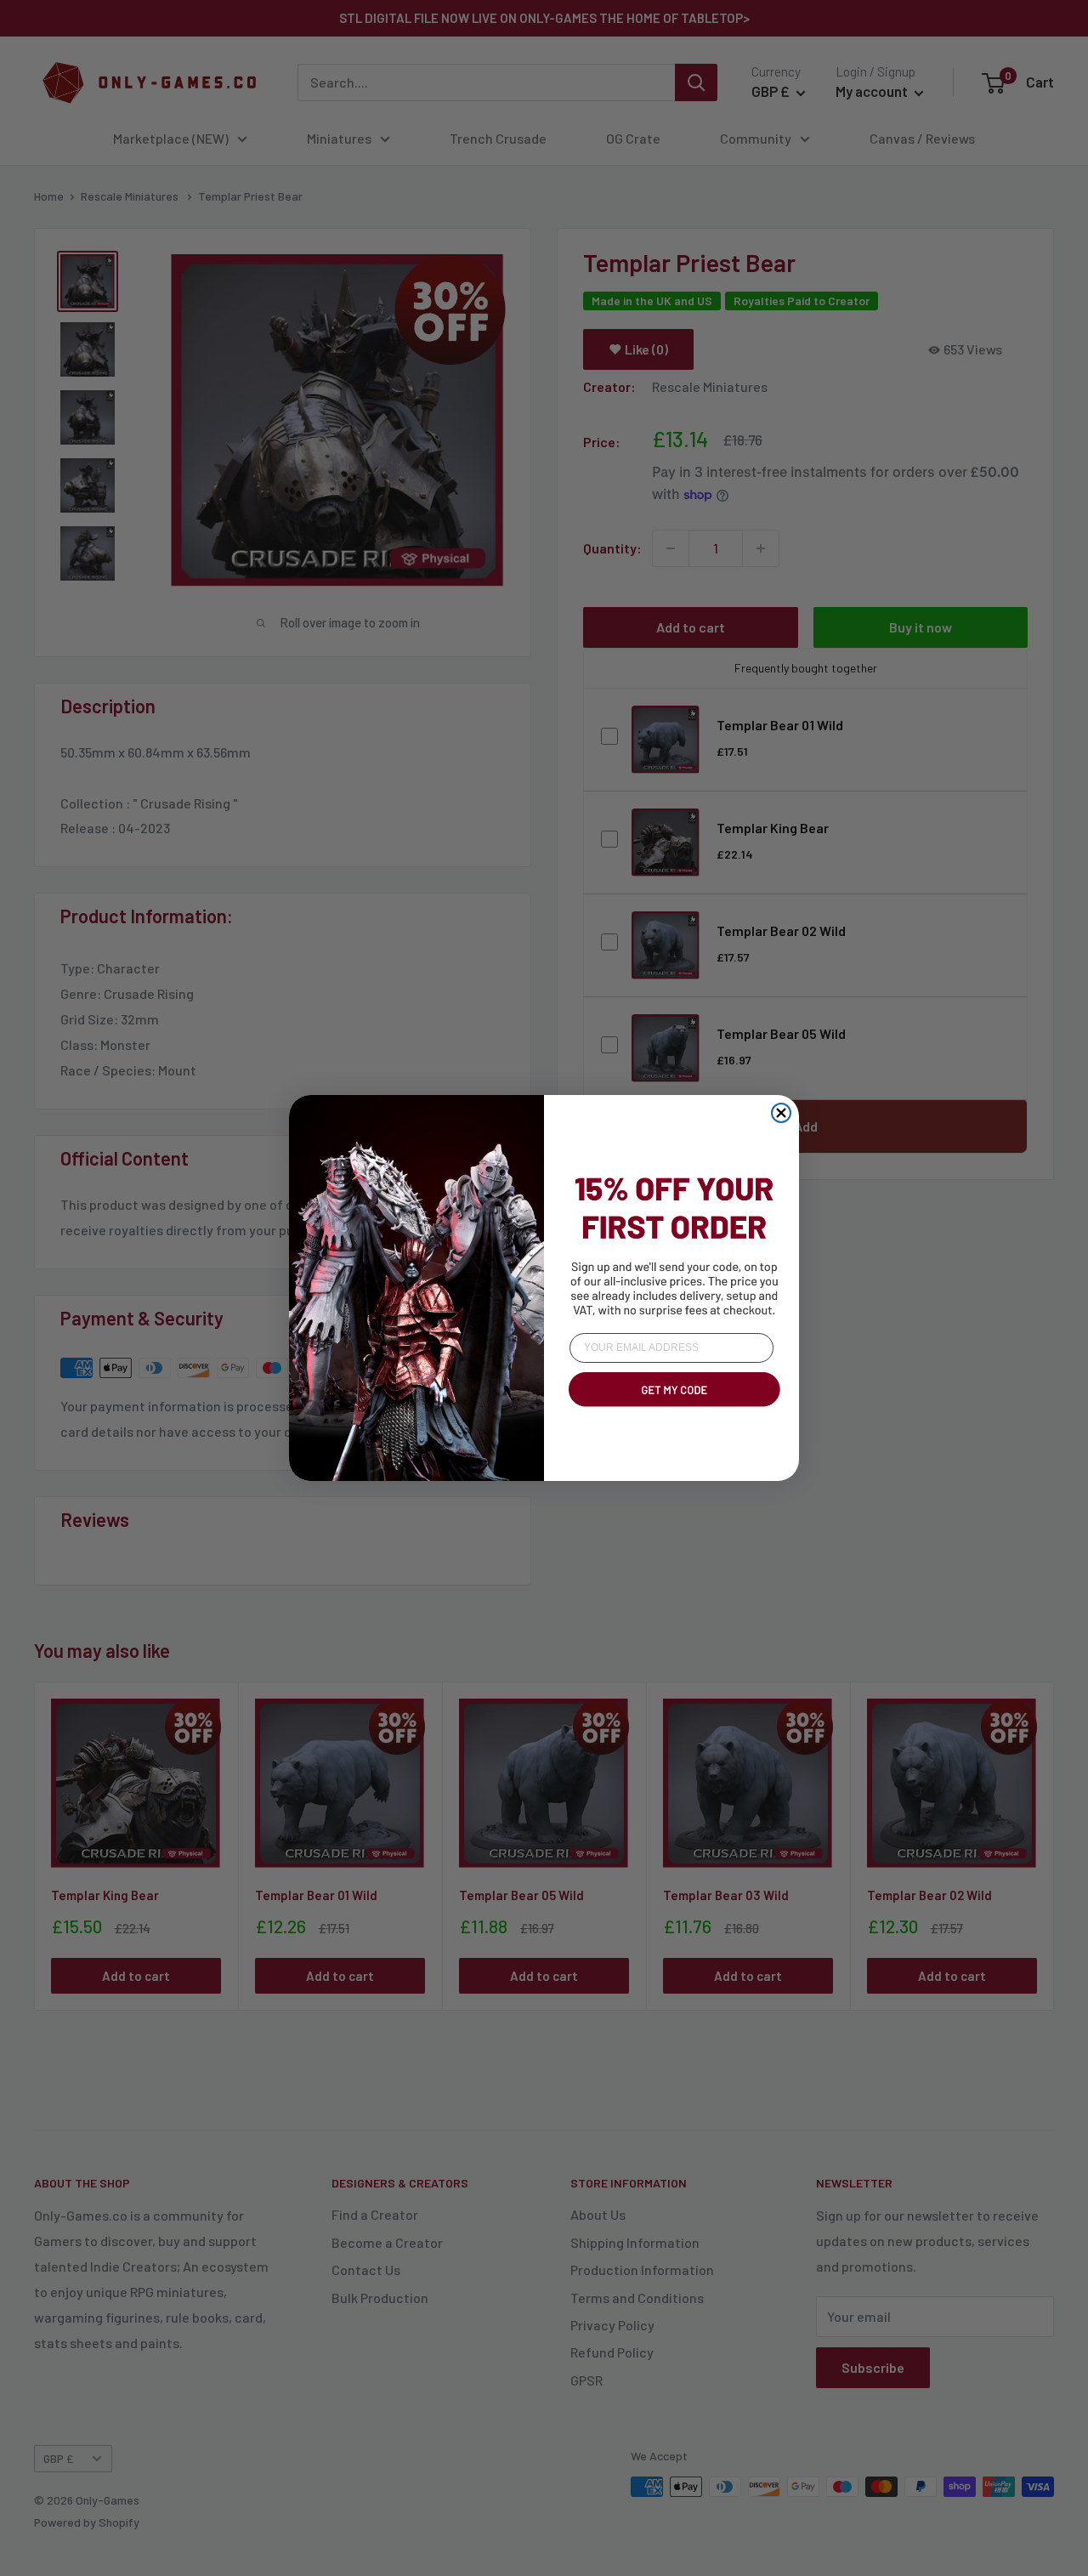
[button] (671, 1410)
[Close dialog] (781, 1113)
